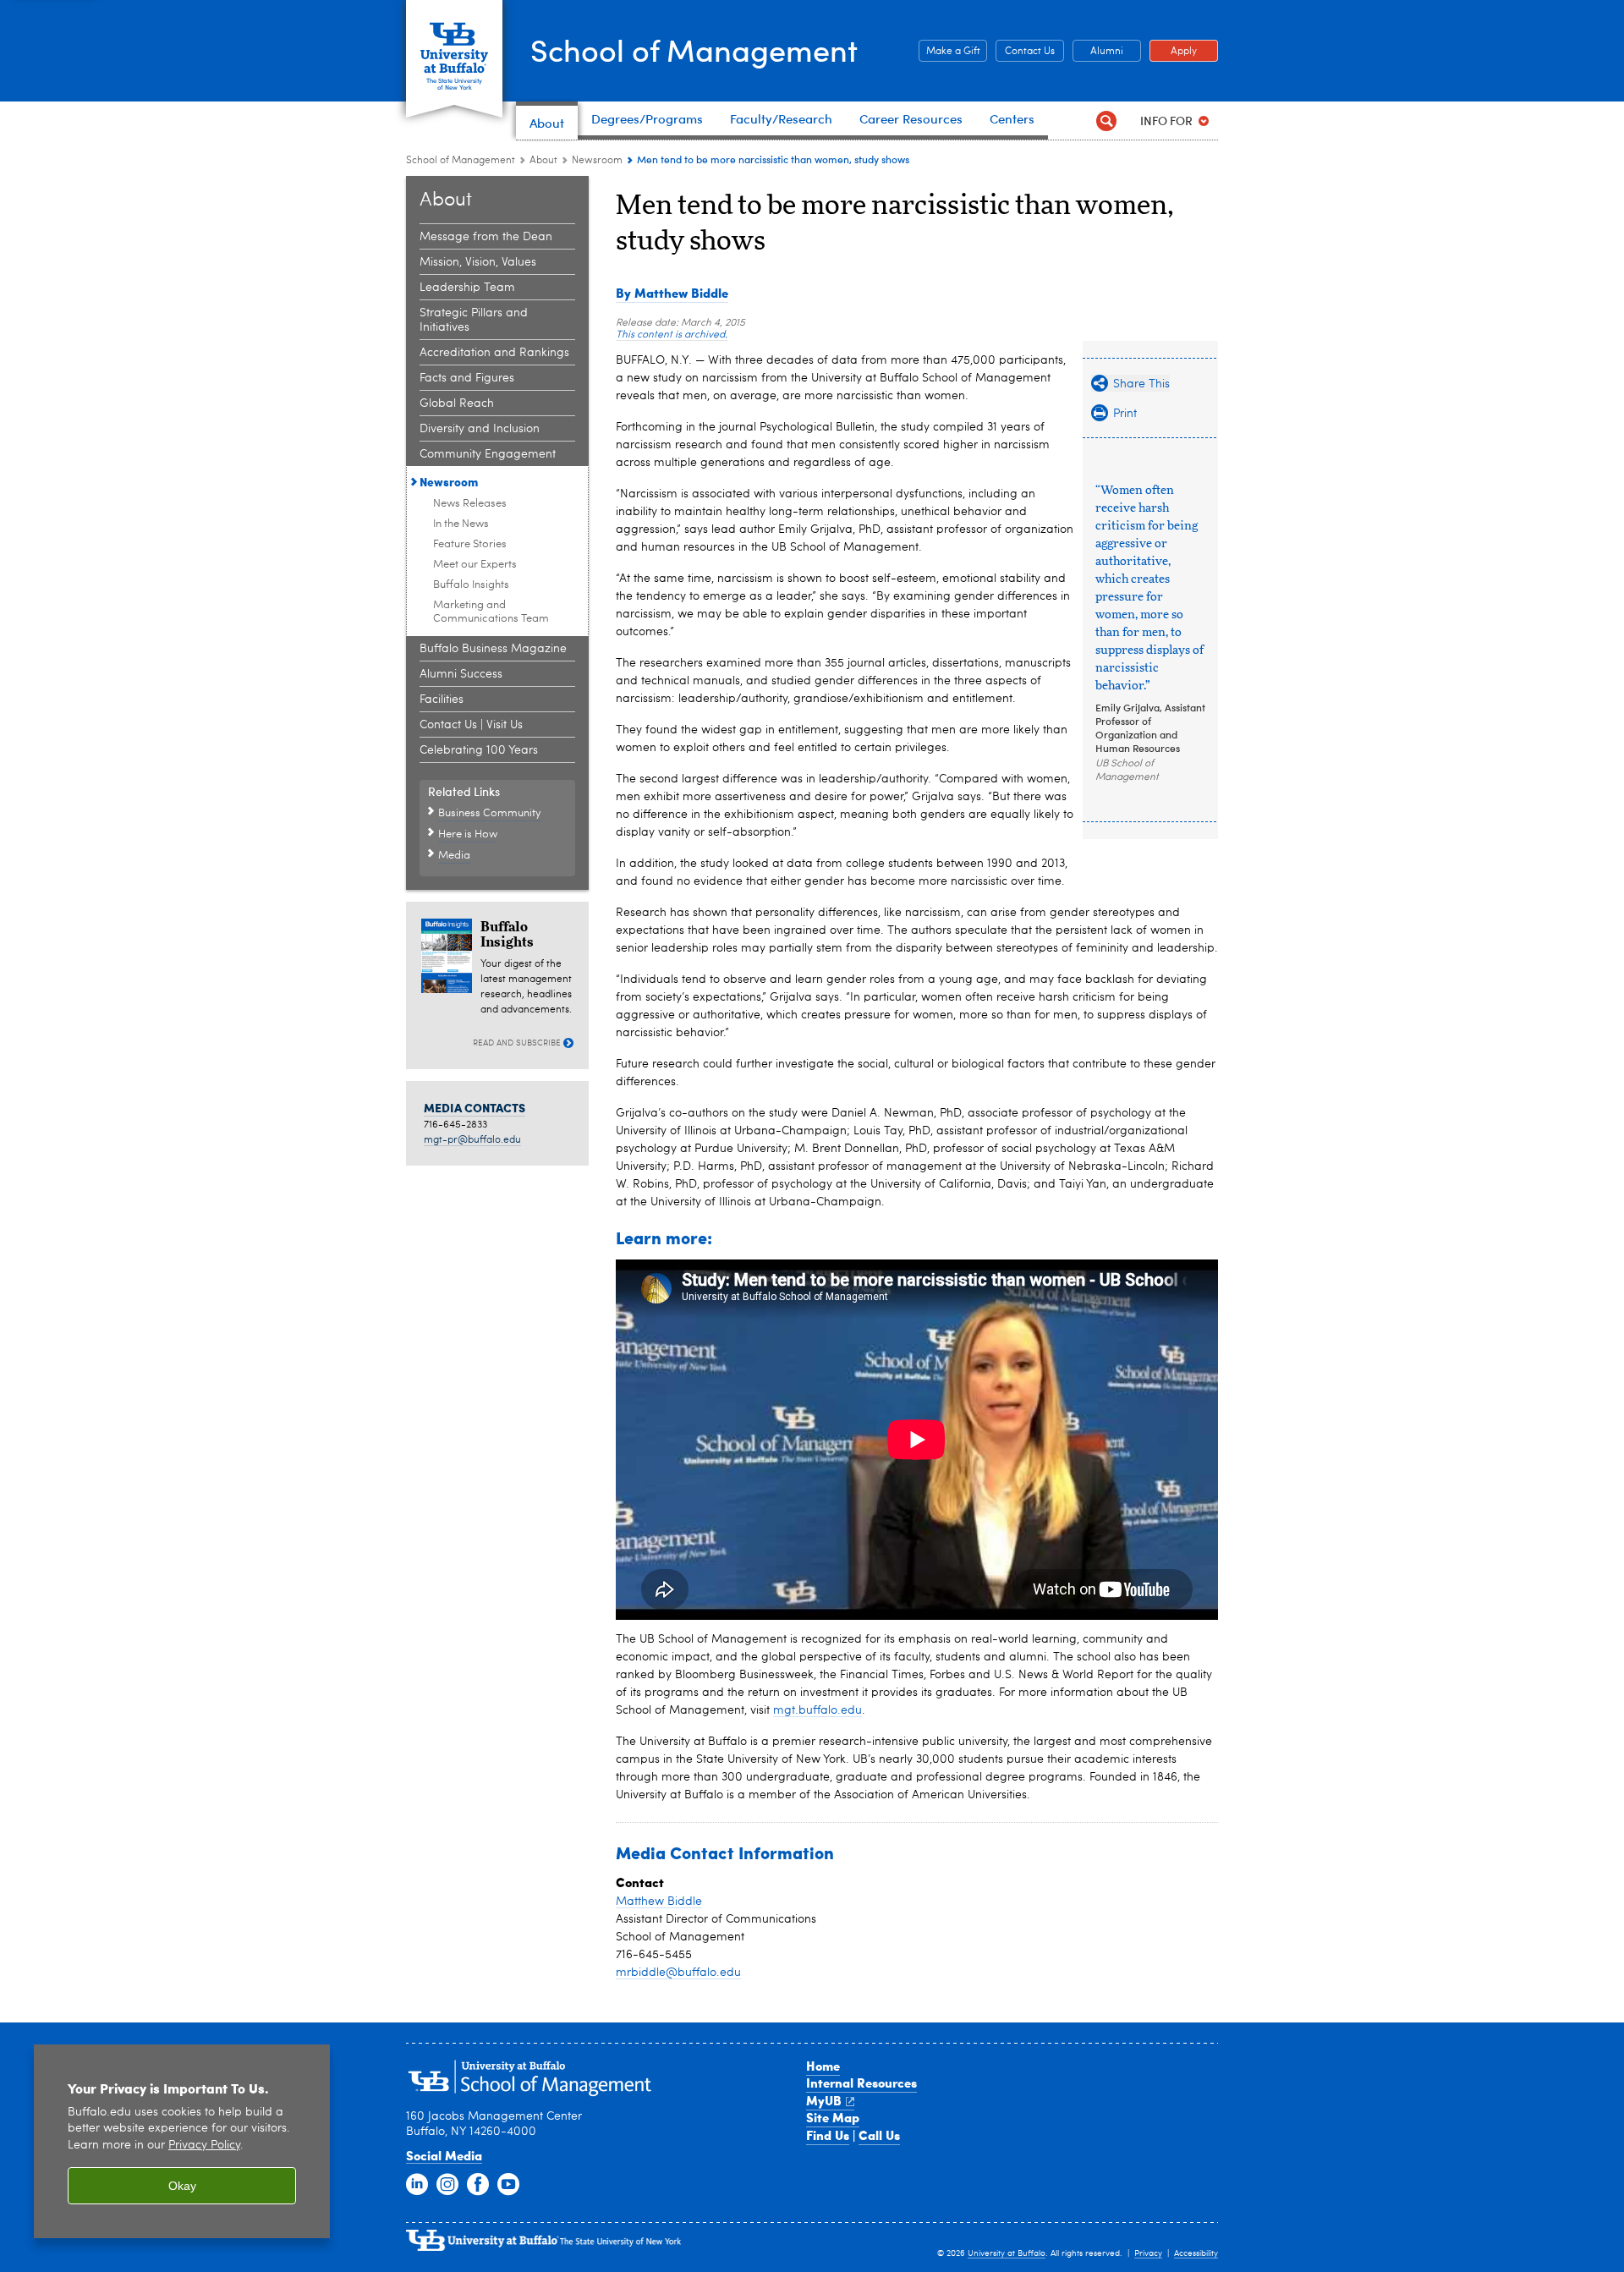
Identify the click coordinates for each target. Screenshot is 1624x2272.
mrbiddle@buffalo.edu (678, 1973)
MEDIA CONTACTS (475, 1107)
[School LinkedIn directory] (417, 2185)
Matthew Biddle (659, 1902)
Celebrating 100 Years (479, 750)
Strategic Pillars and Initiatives (474, 320)
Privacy (1148, 2253)
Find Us (828, 2135)
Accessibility (1196, 2253)
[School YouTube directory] (508, 2185)
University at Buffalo (1007, 2253)
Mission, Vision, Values (478, 262)
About (543, 161)
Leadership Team (467, 288)
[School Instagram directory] (447, 2185)
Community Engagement (488, 454)
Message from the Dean (486, 237)
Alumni (1098, 52)
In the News (461, 524)
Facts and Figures (467, 378)
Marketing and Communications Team (491, 612)
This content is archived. (672, 335)
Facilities (442, 700)
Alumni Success (461, 674)
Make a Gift (949, 52)
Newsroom (597, 161)
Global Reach (457, 403)
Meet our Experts (475, 565)
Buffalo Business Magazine (493, 649)
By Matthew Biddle (672, 293)
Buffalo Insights (471, 585)
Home (823, 2066)
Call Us (879, 2135)
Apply (1173, 52)
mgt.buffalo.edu (817, 1710)
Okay (182, 2186)
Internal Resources (861, 2083)
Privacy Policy (204, 2146)
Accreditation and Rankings (494, 353)
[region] (182, 2141)
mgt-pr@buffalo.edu (472, 1140)
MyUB (824, 2100)
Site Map (833, 2117)
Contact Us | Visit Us (471, 725)
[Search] (1106, 121)
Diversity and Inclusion (480, 429)
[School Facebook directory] (478, 2185)
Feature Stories (470, 544)
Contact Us (1025, 52)
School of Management (694, 49)
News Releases (470, 504)
